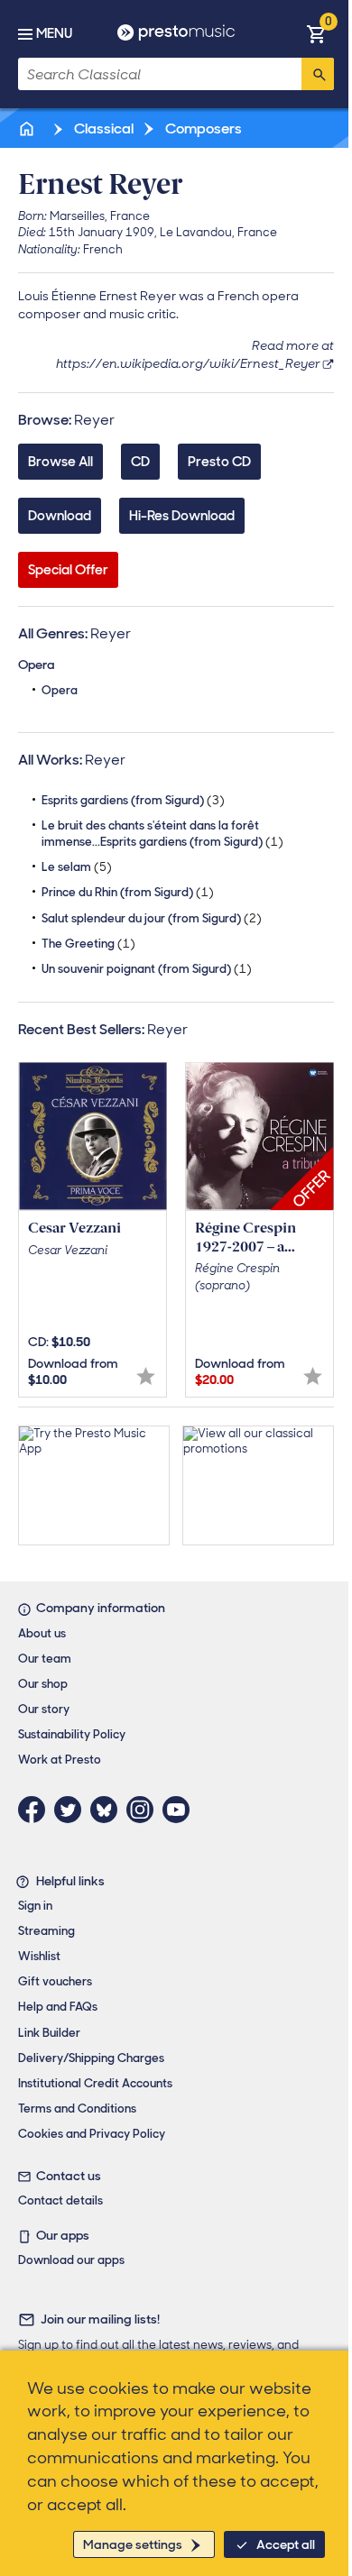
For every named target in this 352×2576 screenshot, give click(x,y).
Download (60, 516)
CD (140, 462)
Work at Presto (60, 1760)
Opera (60, 690)
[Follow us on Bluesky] (108, 1810)
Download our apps (71, 2260)
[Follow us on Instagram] (144, 1810)
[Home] (28, 128)
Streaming (46, 1931)
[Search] (318, 74)
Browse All (60, 462)
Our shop (43, 1684)
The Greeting (88, 944)
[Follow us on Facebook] (36, 1810)
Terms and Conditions (77, 2108)
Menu (54, 33)
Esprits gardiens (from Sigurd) (133, 800)
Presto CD (219, 462)
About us (42, 1633)
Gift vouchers (55, 1981)
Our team (45, 1659)
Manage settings (133, 2544)
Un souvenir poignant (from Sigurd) (147, 969)
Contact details (60, 2200)
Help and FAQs (58, 2007)
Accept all (286, 2544)
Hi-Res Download (182, 516)
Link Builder (49, 2033)
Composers (202, 128)
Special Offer (68, 570)
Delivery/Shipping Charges (91, 2058)
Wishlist (39, 1956)
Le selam (77, 867)
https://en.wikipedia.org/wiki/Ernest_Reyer (188, 363)
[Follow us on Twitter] (72, 1810)
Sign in (35, 1906)
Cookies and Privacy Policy (92, 2134)
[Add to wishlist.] (146, 1376)
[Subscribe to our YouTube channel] (181, 1810)
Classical (102, 128)
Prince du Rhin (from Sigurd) (128, 892)
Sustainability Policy (72, 1734)
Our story (44, 1709)
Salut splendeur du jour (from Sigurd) (152, 918)
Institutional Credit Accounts (95, 2083)
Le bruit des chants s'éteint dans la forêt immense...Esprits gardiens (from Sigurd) (162, 834)
